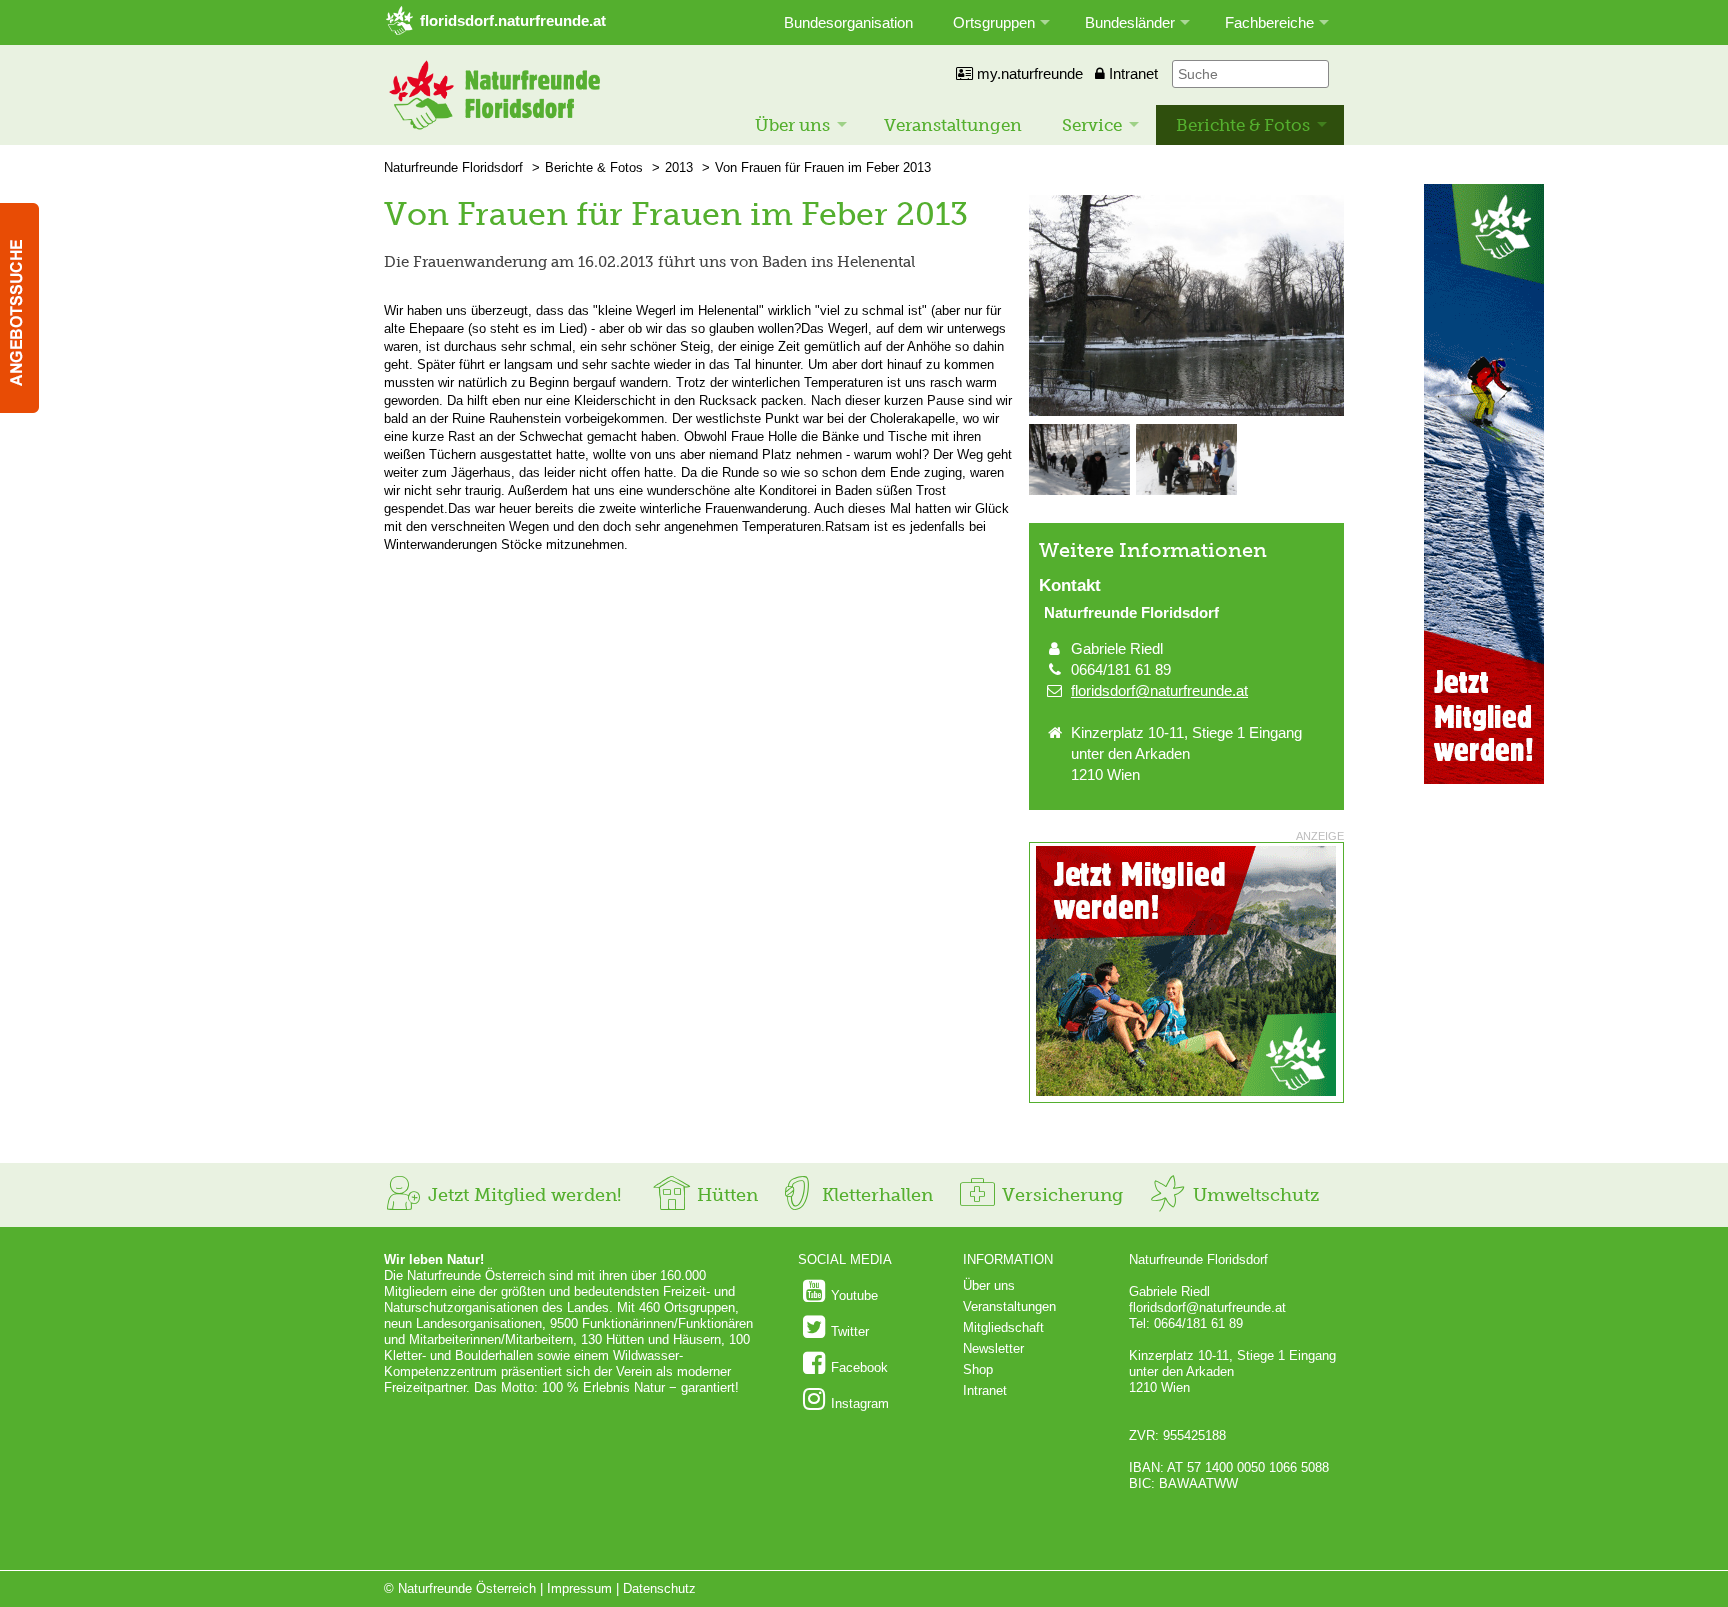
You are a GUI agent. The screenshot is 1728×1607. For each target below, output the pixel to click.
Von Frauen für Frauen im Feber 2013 (823, 167)
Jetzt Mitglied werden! (522, 1195)
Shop (978, 1369)
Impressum (579, 1588)
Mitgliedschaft (1003, 1327)
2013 (679, 167)
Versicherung (1060, 1195)
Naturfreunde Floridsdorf (453, 167)
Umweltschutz (1253, 1195)
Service (1092, 125)
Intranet (1131, 73)
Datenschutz (659, 1588)
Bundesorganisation (848, 22)
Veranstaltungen (953, 125)
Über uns (792, 125)
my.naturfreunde (1028, 73)
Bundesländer (1130, 22)
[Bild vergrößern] (1186, 411)
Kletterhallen (875, 1195)
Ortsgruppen (994, 22)
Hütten (725, 1195)
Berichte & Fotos (1243, 125)
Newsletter (993, 1348)
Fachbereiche (1269, 22)
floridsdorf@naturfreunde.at (1159, 690)
